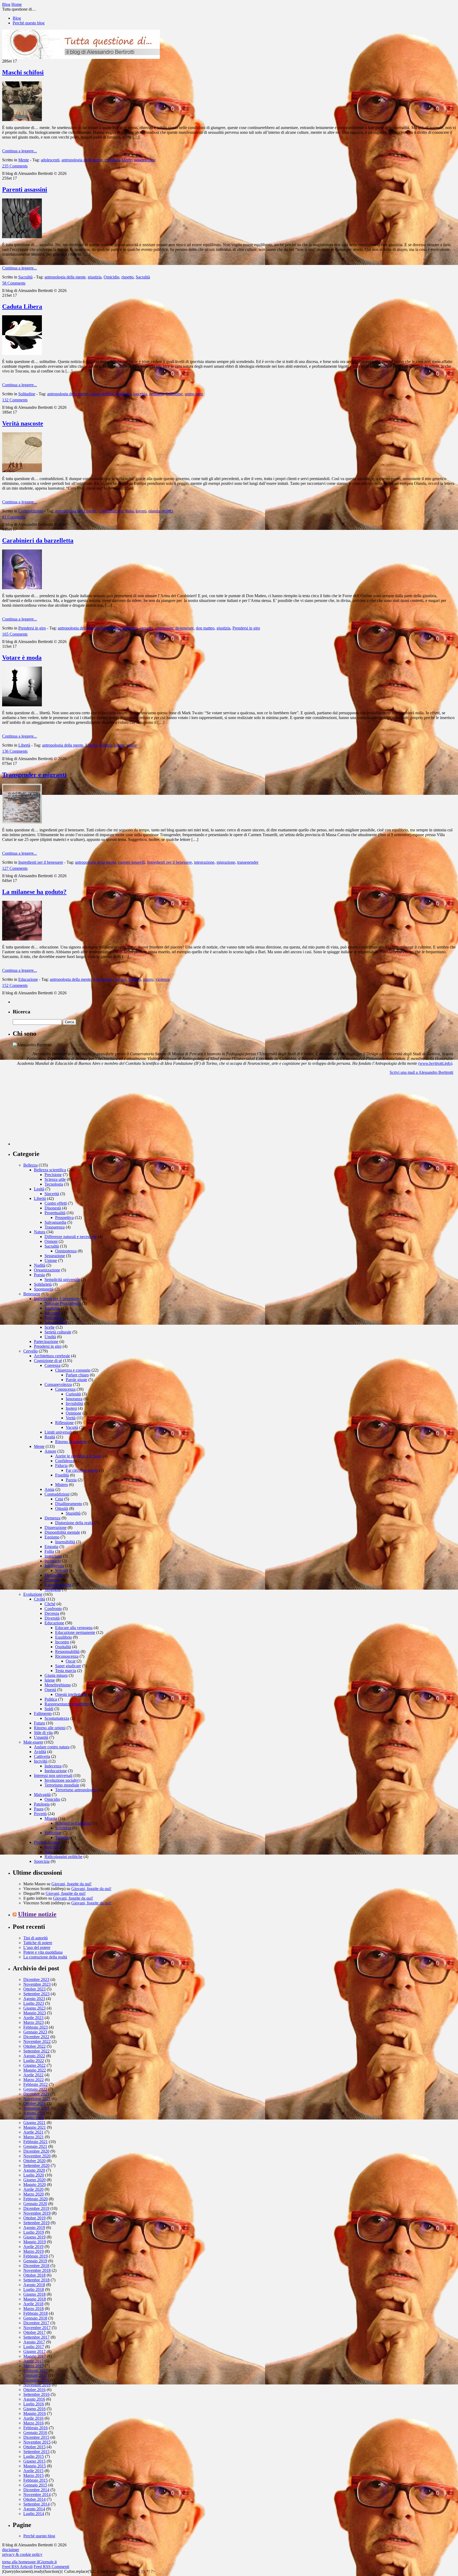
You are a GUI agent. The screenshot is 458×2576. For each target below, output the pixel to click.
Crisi (59, 1499)
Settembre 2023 (36, 1994)
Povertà (40, 1814)
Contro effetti (56, 1203)
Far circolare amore (82, 1470)
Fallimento (43, 1713)
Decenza (52, 1613)
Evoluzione (33, 1594)
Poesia (39, 1275)
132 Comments (15, 400)
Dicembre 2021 (36, 2094)
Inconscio (53, 1561)
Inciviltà (41, 1761)
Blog (17, 18)
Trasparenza (55, 1227)
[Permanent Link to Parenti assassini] (22, 237)
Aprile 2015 (33, 2471)
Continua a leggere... (19, 151)
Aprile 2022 (33, 2075)
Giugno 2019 (34, 2237)
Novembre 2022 (37, 2041)
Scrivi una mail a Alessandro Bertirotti (421, 1072)
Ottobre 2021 (34, 2103)
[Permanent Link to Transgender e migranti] (22, 822)
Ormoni (51, 1241)
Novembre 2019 (37, 2213)
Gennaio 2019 (35, 2261)
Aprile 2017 (33, 2361)
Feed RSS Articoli (17, 2567)
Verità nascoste (23, 423)
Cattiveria (42, 1756)
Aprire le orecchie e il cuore (78, 1456)
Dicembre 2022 (36, 2037)
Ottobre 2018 (34, 2275)
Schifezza (63, 1828)
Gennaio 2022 (35, 2089)
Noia (49, 1852)
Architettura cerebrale (52, 1356)
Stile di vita (43, 1733)
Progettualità (55, 1213)
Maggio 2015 (35, 2466)
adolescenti (50, 160)
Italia (129, 511)
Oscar (71, 1661)
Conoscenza (65, 1389)
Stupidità (73, 1513)
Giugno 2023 (34, 2008)
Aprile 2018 (33, 2304)
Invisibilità (74, 1404)
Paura (39, 1809)
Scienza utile (55, 1179)
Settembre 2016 (36, 2394)
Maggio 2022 (35, 2070)
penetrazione (145, 160)
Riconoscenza (67, 1656)
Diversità (52, 1618)
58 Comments (14, 283)
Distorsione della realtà (74, 1523)
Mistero (61, 1485)
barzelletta (109, 628)
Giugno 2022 (34, 2065)
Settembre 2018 (36, 2280)
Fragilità (62, 1475)
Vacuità (72, 1427)
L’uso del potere (37, 1947)
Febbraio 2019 (36, 2256)
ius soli (121, 979)
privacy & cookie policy (22, 2554)
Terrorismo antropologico (76, 1790)
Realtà (50, 1437)
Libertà (24, 745)
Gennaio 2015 (35, 2485)
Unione (51, 1260)
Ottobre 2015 (34, 2447)
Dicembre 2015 (36, 2437)
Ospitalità (63, 1647)
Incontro (62, 1642)
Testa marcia (66, 1671)
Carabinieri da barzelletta (38, 540)
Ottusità (62, 1508)
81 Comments (14, 517)
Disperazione (56, 1528)
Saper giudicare (68, 1666)
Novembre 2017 (37, 2328)
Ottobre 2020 (34, 2161)
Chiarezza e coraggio (73, 1370)
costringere (164, 628)
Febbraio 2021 (36, 2142)
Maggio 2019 (35, 2242)
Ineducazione (56, 1771)
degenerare (185, 628)
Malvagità (42, 1795)
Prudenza (52, 1580)
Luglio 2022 (34, 2061)
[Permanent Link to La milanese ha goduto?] (22, 939)
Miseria (51, 1818)
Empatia (51, 1547)
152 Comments (15, 985)
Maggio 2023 (35, 2013)
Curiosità (73, 1394)
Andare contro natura (52, 1747)
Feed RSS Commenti (51, 2567)
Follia (49, 1551)
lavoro (141, 511)
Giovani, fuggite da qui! (71, 1884)
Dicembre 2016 (36, 2380)
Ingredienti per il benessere (41, 862)
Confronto (53, 1609)
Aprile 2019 (33, 2247)
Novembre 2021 (37, 2099)
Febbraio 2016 (36, 2428)
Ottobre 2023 (34, 1989)
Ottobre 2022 (34, 2046)
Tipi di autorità (36, 1938)
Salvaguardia (55, 1222)
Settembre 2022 (36, 2051)
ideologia (123, 394)
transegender (248, 862)
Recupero (53, 1313)
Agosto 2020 (34, 2170)
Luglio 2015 (34, 2456)
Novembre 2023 (37, 1984)
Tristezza (63, 1837)
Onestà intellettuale (71, 1694)
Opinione (74, 1413)
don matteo (205, 628)
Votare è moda (22, 658)
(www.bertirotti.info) (435, 1063)
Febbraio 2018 (36, 2313)
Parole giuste (76, 1380)
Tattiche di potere (38, 1943)
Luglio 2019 (34, 2232)
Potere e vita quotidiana (43, 1952)
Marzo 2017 (34, 2366)
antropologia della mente (82, 160)
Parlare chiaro (77, 1375)
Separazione (55, 1256)
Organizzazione (47, 1270)
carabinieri (129, 628)
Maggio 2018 (35, 2299)
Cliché (50, 1604)
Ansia (49, 1489)
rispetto (127, 277)
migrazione (226, 862)
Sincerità (52, 1194)
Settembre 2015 (36, 2452)
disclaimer (11, 2550)
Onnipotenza (66, 1251)
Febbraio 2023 (36, 2027)
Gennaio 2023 (35, 2032)
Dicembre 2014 (36, 2490)
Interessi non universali (53, 1775)
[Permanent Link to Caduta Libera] (22, 354)
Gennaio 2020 (35, 2204)
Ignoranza (74, 1399)
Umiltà (50, 1337)
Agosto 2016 (34, 2399)
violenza (163, 979)
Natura (40, 1232)
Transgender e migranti (34, 775)
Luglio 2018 (34, 2289)
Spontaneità (44, 1289)
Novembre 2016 (37, 2385)
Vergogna (53, 1590)
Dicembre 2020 (36, 2151)
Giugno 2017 (34, 2351)
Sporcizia (42, 1861)
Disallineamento (69, 1504)
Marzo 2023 (34, 2022)
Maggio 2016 (35, 2413)
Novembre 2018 (37, 2270)
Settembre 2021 (36, 2108)
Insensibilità (65, 1542)
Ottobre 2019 (34, 2218)
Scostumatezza (57, 1718)
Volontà (62, 1570)
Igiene (50, 1680)
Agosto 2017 (34, 2342)
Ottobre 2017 (34, 2332)
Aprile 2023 (33, 2018)
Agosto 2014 (34, 2509)
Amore (50, 1451)
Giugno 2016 (34, 2409)
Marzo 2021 (34, 2137)
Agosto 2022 (34, 2056)
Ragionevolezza (58, 1585)
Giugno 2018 (34, 2294)
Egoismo (52, 1537)
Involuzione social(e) (62, 1780)
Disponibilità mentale (62, 1532)
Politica (106, 745)
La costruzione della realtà (45, 1957)
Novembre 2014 (37, 2495)
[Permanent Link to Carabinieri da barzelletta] (22, 588)
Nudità (40, 1265)
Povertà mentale (47, 1842)
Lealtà (39, 1189)
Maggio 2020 (35, 2185)
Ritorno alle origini (50, 1728)
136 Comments (15, 751)
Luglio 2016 (34, 2404)
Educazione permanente (75, 1632)
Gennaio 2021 (35, 2146)
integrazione (204, 862)
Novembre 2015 (37, 2442)
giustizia (95, 277)
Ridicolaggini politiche (63, 1857)
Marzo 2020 (34, 2194)
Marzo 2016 (34, 2423)
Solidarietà (43, 1284)
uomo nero (194, 394)
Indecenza (53, 1766)
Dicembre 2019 (36, 2208)
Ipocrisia (52, 1847)
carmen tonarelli (132, 862)
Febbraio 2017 (36, 2371)
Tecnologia (54, 1184)
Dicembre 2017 (36, 2323)
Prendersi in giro (32, 628)
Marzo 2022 (34, 2080)
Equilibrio (63, 1637)
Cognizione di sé (48, 1361)
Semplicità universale (62, 1280)
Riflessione (64, 1423)
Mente (24, 160)
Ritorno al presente (71, 1442)
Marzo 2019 (34, 2251)
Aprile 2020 (33, 2189)
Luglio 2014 (34, 2514)
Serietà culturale (58, 1332)
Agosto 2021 (34, 2113)
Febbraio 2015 (36, 2480)
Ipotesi (71, 1408)
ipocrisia (140, 394)
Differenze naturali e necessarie (71, 1237)
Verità (71, 1418)
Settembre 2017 (36, 2337)
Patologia (42, 1804)
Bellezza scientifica (50, 1170)
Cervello (30, 1351)
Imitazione (53, 1556)
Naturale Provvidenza (63, 1303)
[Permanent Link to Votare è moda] (22, 705)
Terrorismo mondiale (62, 1785)
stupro (148, 979)
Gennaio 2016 (35, 2433)
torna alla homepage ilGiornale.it (29, 2562)
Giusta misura (56, 1675)
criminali (112, 160)
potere (119, 745)
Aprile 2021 (33, 2132)
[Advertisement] (52, 1112)
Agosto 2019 (34, 2227)
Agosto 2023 (34, 1999)
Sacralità (25, 277)
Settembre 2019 (36, 2223)
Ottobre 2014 (34, 2499)
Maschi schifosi (23, 72)
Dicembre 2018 (36, 2266)
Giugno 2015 (34, 2461)
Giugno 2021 (34, 2123)
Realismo (52, 1308)
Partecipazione (46, 1342)
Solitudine (27, 394)
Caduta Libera (22, 307)
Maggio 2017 (35, 2356)
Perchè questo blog (29, 23)
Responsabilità (67, 1651)
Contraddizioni (31, 511)
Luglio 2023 (34, 2003)
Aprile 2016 (33, 2418)
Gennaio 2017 (35, 2375)
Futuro (39, 1723)
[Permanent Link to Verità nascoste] (22, 471)
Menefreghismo (58, 1685)
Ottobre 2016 (34, 2390)
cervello (146, 628)
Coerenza (52, 1365)
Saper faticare (56, 1322)
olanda (154, 511)
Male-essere (33, 1742)
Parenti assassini (25, 189)
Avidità (40, 1752)
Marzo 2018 (34, 2309)
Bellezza (30, 1165)
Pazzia (71, 1480)
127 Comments (15, 868)
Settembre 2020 (36, 2165)
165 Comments (15, 634)
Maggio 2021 (35, 2127)
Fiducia (61, 1466)
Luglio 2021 (34, 2118)
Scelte (50, 1327)
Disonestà (53, 1208)
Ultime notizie (37, 1914)
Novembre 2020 (37, 2156)
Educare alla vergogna (74, 1628)
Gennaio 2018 (35, 2318)
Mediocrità (54, 1575)
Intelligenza (54, 1566)
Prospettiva (64, 1218)
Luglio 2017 (34, 2347)
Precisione (53, 1175)
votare (132, 745)
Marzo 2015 (34, 2475)
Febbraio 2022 (36, 2084)
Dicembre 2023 (36, 1979)
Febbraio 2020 (36, 2199)
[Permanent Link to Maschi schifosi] (22, 120)
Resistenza (53, 1318)
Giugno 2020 (34, 2180)
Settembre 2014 (36, 2504)
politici (167, 511)
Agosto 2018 (34, 2285)
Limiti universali (58, 1432)
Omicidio (111, 277)
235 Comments (15, 166)
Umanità (41, 1737)
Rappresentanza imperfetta (67, 1704)
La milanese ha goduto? (34, 892)
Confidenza (65, 1461)
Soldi (49, 1709)
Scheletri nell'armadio (73, 1823)
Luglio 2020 (34, 2175)
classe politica (102, 394)
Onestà (50, 1690)
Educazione (28, 979)
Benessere (32, 1294)
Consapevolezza (58, 1384)
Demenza (52, 1518)
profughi (156, 394)
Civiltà (39, 1599)
